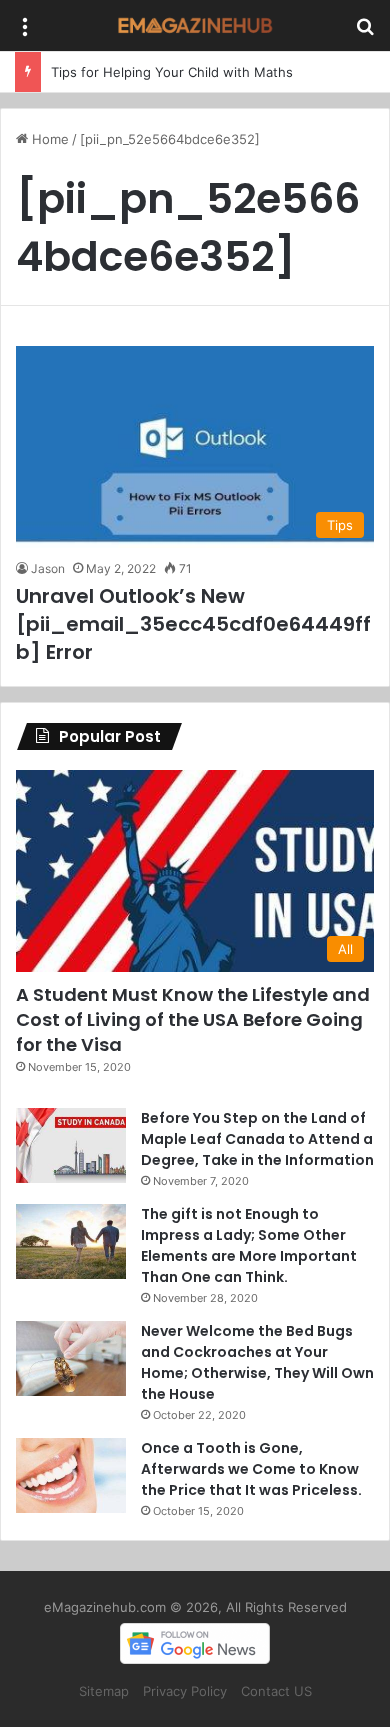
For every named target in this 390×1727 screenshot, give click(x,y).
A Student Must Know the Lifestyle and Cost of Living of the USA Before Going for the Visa (193, 1019)
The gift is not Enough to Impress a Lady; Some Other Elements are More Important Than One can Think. (249, 1245)
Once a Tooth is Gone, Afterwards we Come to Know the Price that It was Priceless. (251, 1469)
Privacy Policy (185, 1691)
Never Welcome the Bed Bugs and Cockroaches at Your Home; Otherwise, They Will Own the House (257, 1362)
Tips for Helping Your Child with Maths (172, 72)
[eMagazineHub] (195, 25)
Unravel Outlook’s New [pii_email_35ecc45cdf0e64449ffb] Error (193, 624)
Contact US (276, 1691)
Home (48, 139)
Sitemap (104, 1691)
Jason (48, 568)
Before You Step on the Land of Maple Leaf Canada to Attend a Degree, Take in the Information (257, 1139)
